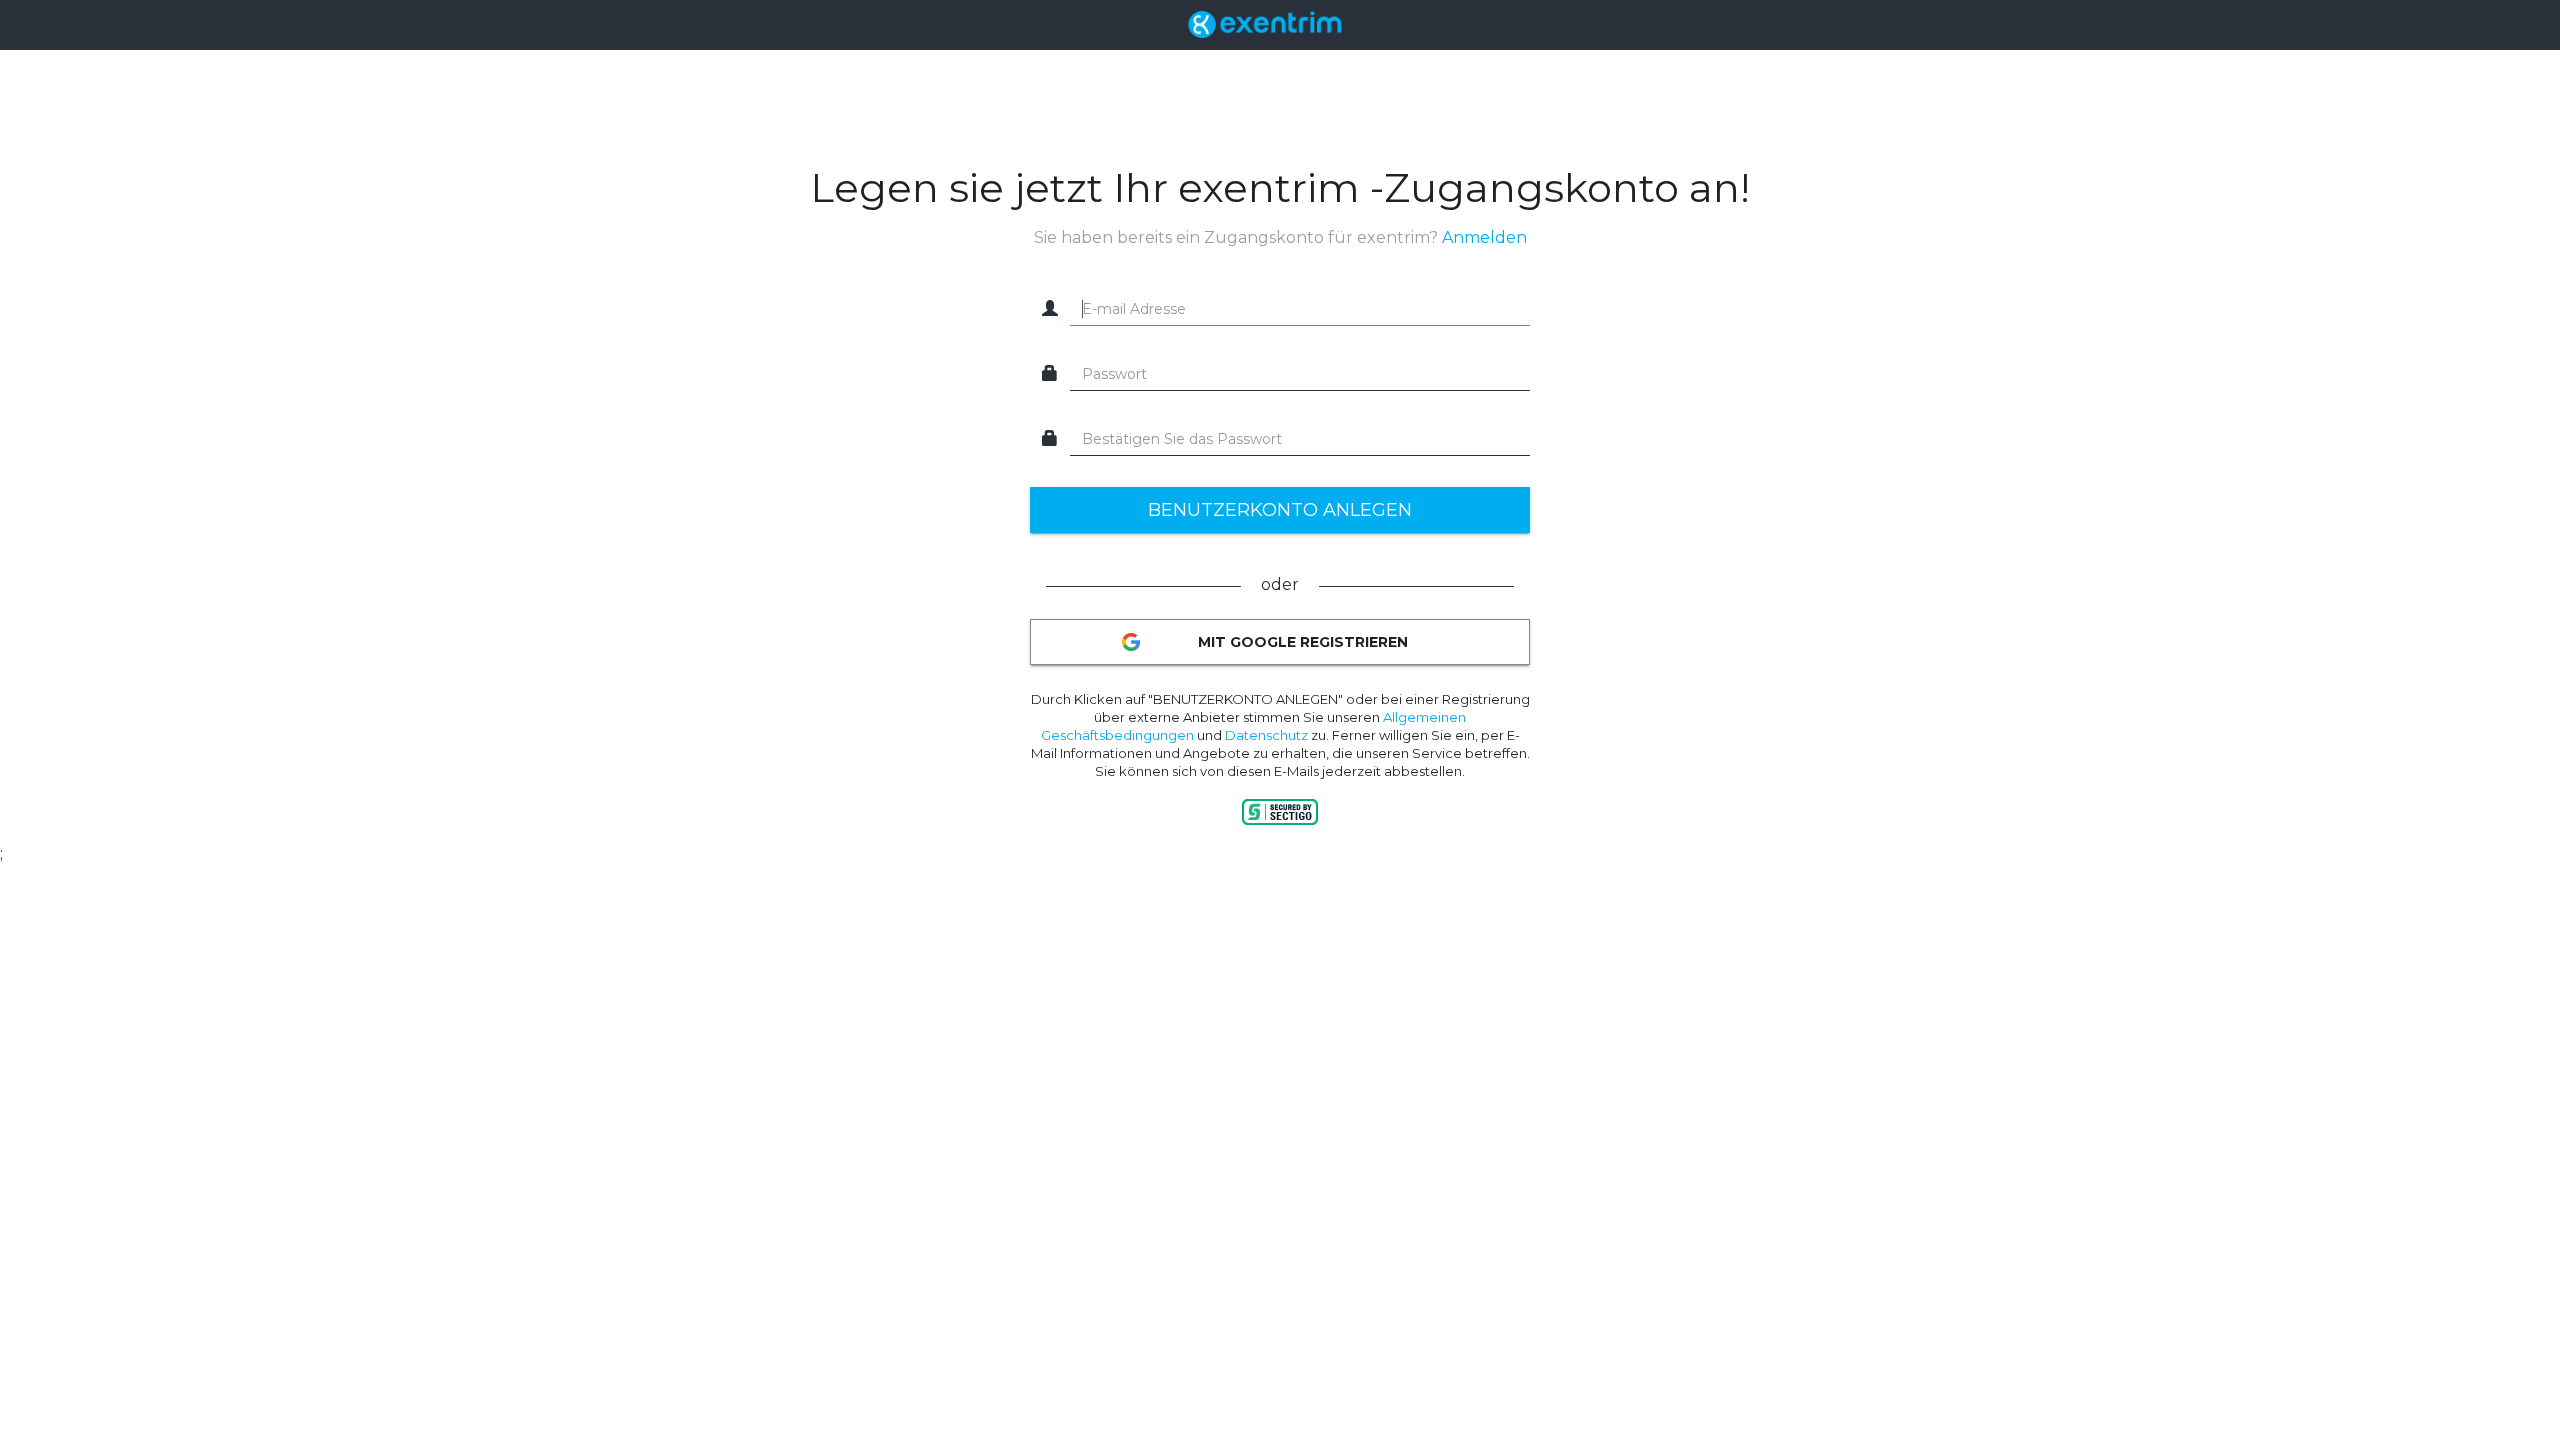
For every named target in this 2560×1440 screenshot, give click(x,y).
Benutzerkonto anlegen (1280, 510)
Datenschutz (1266, 735)
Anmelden (1484, 237)
